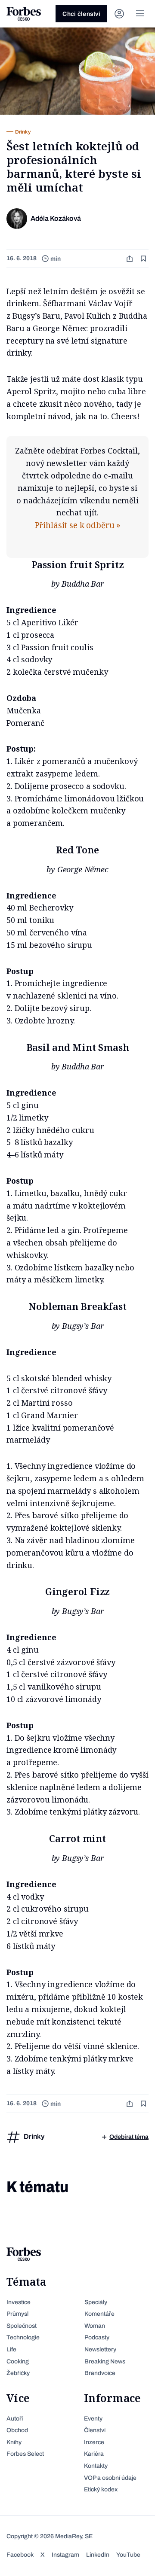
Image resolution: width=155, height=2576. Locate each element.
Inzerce (94, 2442)
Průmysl (17, 2314)
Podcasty (97, 2337)
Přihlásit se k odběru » (78, 525)
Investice (19, 2302)
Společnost (22, 2326)
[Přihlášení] (119, 14)
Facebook (20, 2555)
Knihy (14, 2442)
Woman (95, 2326)
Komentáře (99, 2314)
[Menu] (140, 14)
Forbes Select (25, 2454)
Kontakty (96, 2466)
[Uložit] (144, 259)
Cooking (18, 2361)
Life (11, 2349)
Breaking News (105, 2361)
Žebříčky (18, 2373)
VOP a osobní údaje (110, 2478)
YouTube (128, 2555)
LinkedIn (98, 2555)
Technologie (23, 2337)
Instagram (65, 2555)
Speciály (96, 2302)
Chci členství (81, 14)
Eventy (93, 2419)
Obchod (17, 2430)
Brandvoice (100, 2373)
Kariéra (94, 2454)
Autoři (15, 2419)
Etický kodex (101, 2489)
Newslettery (100, 2349)
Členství (95, 2430)
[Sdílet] (130, 259)
